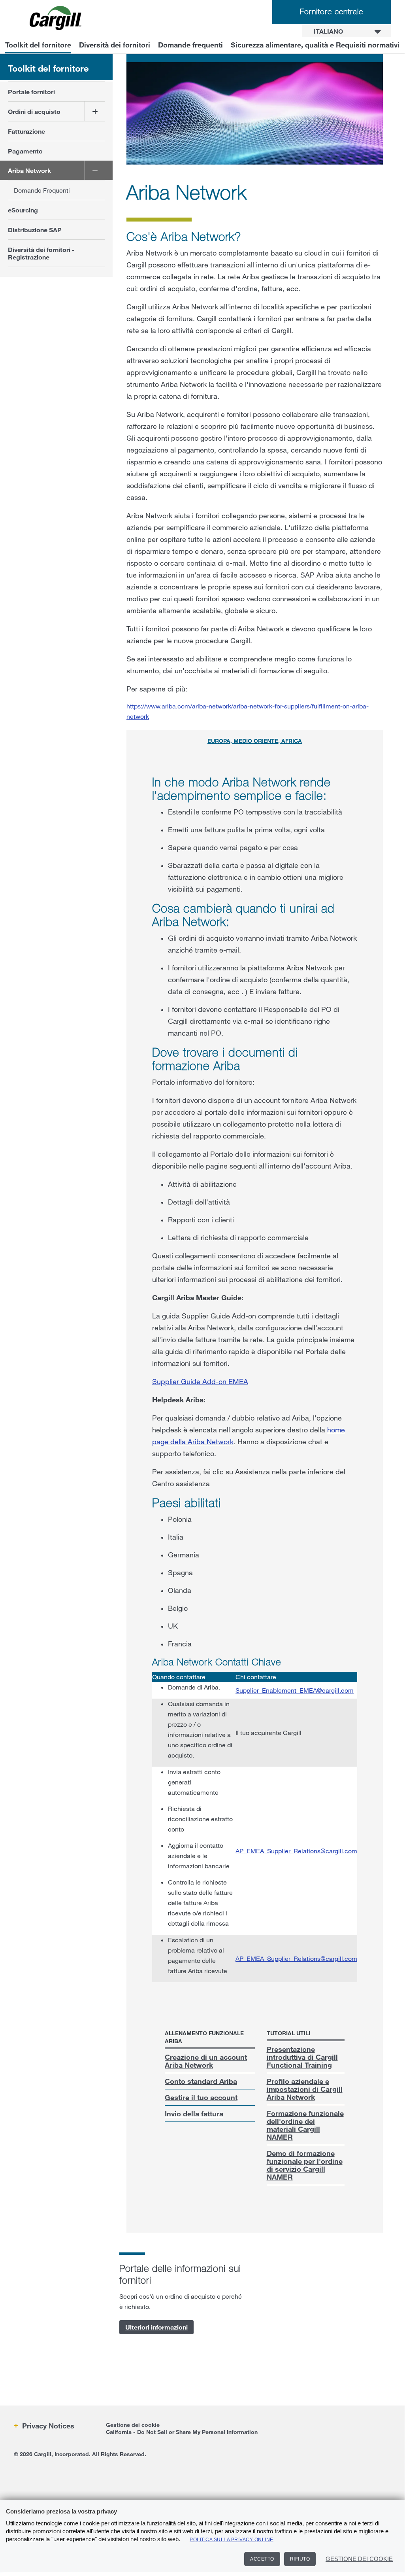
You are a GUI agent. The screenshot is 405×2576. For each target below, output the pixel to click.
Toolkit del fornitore (38, 45)
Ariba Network (29, 170)
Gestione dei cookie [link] (133, 2425)
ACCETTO (262, 2559)
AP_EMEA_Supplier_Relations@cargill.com (296, 1851)
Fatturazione (26, 131)
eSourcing (23, 210)
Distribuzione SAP (35, 230)
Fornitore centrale (332, 11)
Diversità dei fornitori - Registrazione (41, 253)
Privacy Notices (47, 2426)
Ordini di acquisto (34, 111)
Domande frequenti (190, 45)
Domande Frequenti (42, 190)
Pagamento (25, 151)
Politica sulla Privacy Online (232, 2540)
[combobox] (346, 31)
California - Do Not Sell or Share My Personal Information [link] (182, 2432)
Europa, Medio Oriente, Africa (255, 741)
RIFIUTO (300, 2559)
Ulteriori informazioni (156, 2327)
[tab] (255, 742)
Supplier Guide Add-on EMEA (200, 1381)
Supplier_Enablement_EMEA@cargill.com (295, 1690)
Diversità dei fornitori (115, 45)
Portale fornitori (31, 92)
